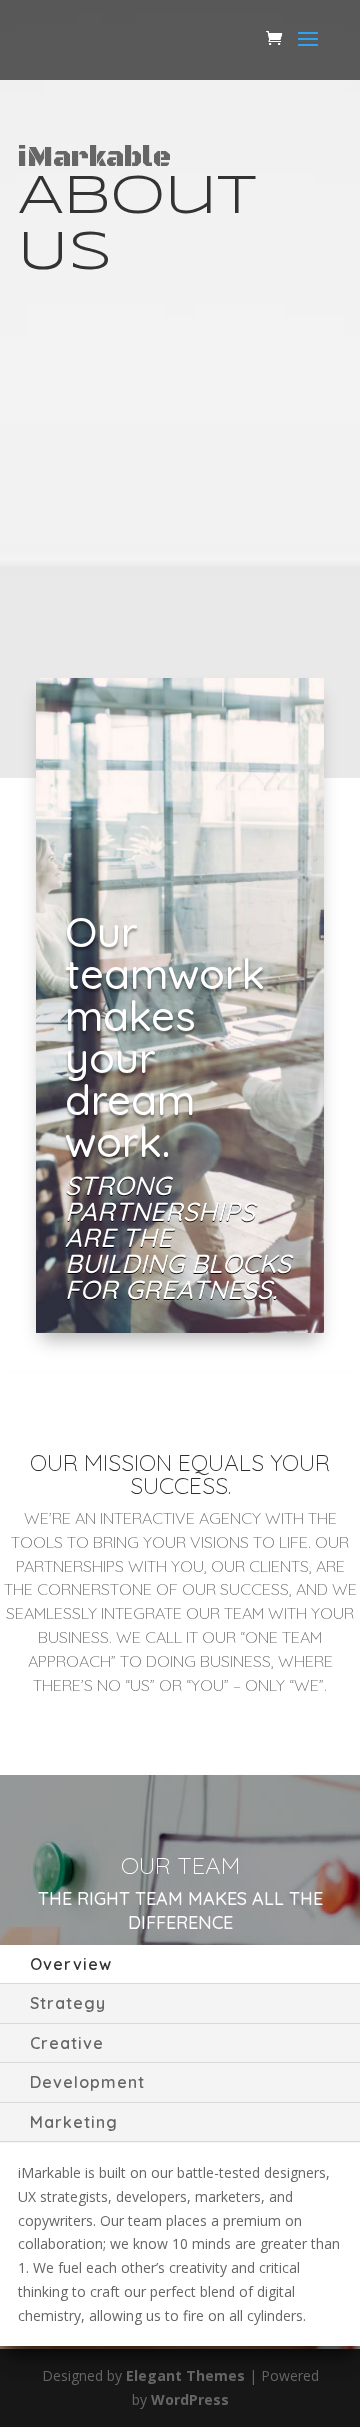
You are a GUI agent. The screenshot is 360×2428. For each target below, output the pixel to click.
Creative (67, 2043)
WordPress (190, 2399)
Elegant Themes (185, 2375)
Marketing (74, 2122)
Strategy (68, 2003)
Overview (71, 1964)
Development (87, 2082)
